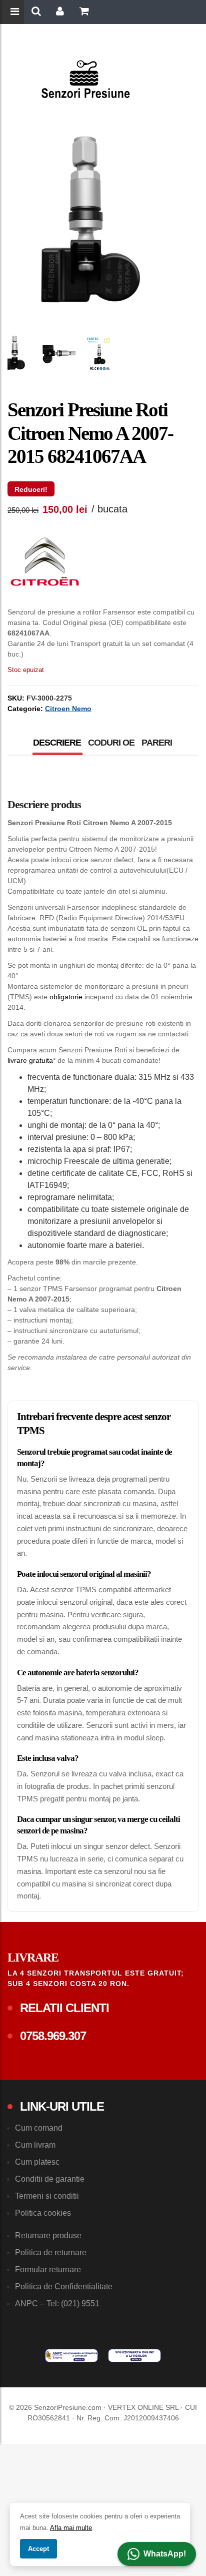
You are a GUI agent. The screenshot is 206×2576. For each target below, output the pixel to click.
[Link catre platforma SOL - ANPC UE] (134, 2355)
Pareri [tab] (157, 743)
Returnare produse (48, 2235)
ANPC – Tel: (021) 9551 (57, 2304)
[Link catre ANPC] (71, 2355)
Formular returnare (48, 2270)
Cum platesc (37, 2162)
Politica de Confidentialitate (64, 2287)
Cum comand (39, 2128)
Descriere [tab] (57, 743)
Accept (38, 2549)
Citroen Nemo (68, 709)
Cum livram (35, 2145)
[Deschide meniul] (16, 13)
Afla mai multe (71, 2528)
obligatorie (66, 997)
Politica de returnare (51, 2252)
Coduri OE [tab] (111, 743)
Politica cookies (43, 2213)
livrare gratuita (30, 1060)
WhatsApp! (165, 2554)
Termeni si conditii (47, 2196)
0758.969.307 (53, 2036)
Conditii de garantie (50, 2179)
